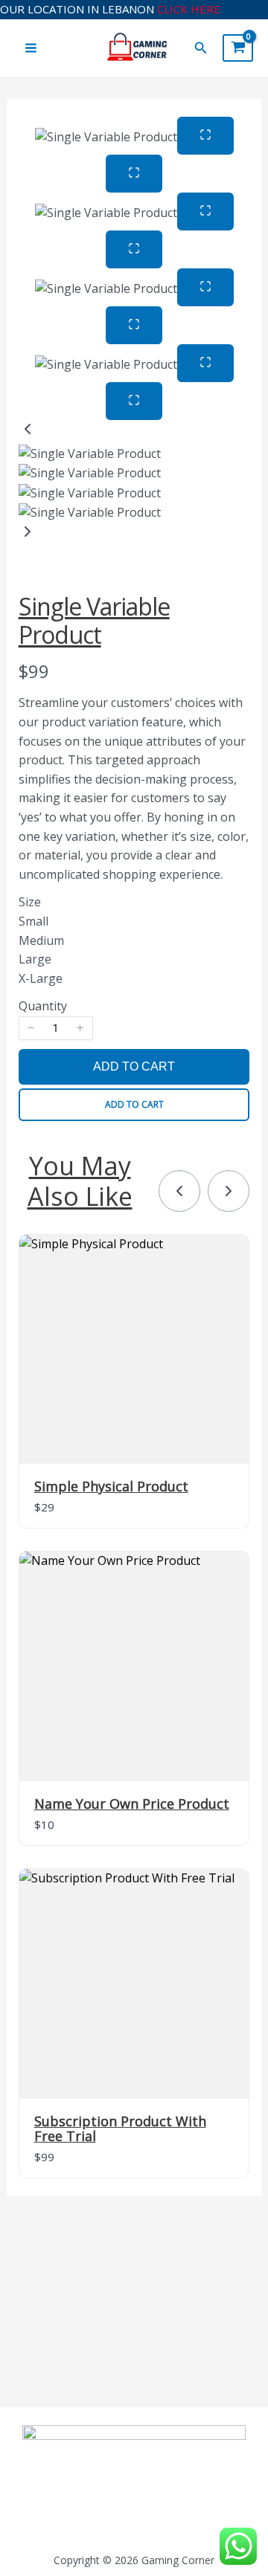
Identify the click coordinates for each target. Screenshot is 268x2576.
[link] (179, 1191)
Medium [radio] (41, 941)
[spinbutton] (56, 1028)
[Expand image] (205, 136)
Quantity (43, 1006)
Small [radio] (33, 922)
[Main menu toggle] (31, 48)
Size (30, 902)
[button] (201, 48)
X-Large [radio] (41, 979)
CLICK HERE (189, 9)
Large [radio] (35, 960)
